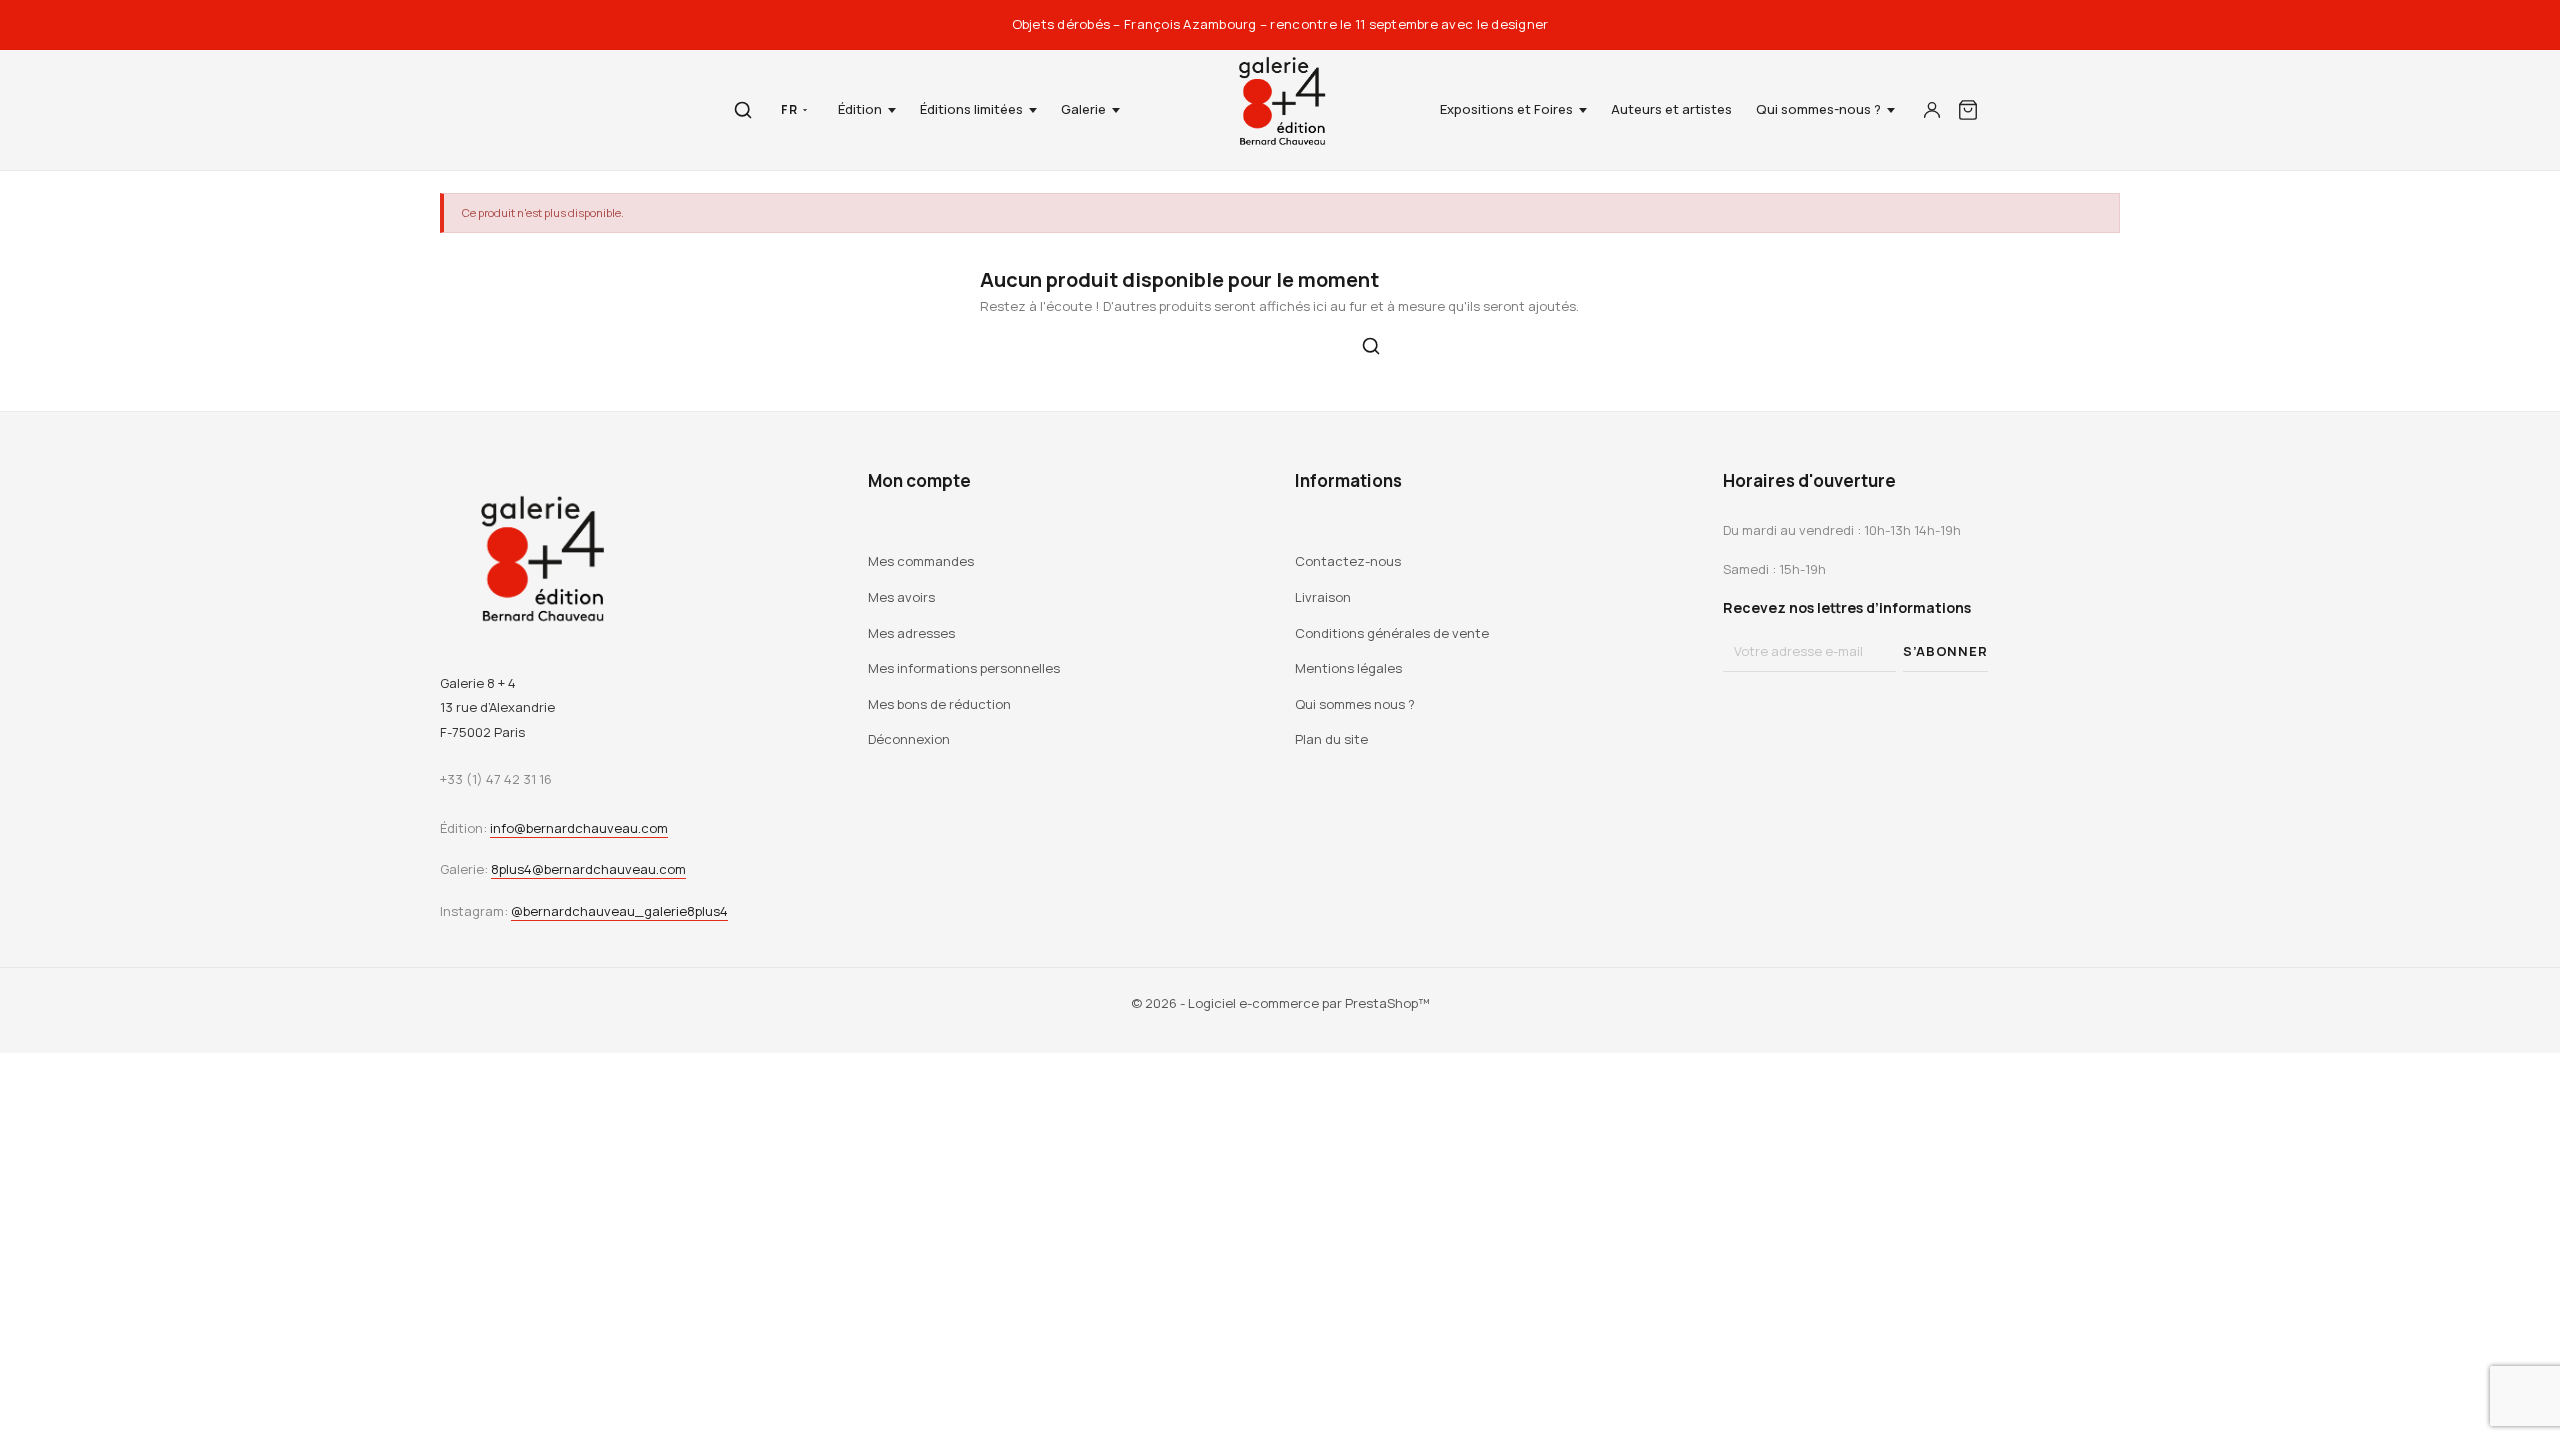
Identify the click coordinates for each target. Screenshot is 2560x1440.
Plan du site (1331, 739)
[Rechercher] (743, 110)
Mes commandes (921, 561)
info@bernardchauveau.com (579, 828)
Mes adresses (911, 633)
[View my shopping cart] (1968, 110)
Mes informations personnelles (964, 668)
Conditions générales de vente (1392, 633)
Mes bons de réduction (939, 704)
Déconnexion (909, 739)
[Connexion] (1932, 110)
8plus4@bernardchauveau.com (588, 869)
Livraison (1323, 597)
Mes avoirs (901, 597)
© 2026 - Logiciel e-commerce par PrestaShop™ (1280, 1003)
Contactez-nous (1348, 561)
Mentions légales (1348, 668)
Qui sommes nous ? (1355, 704)
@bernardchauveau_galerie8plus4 (619, 911)
